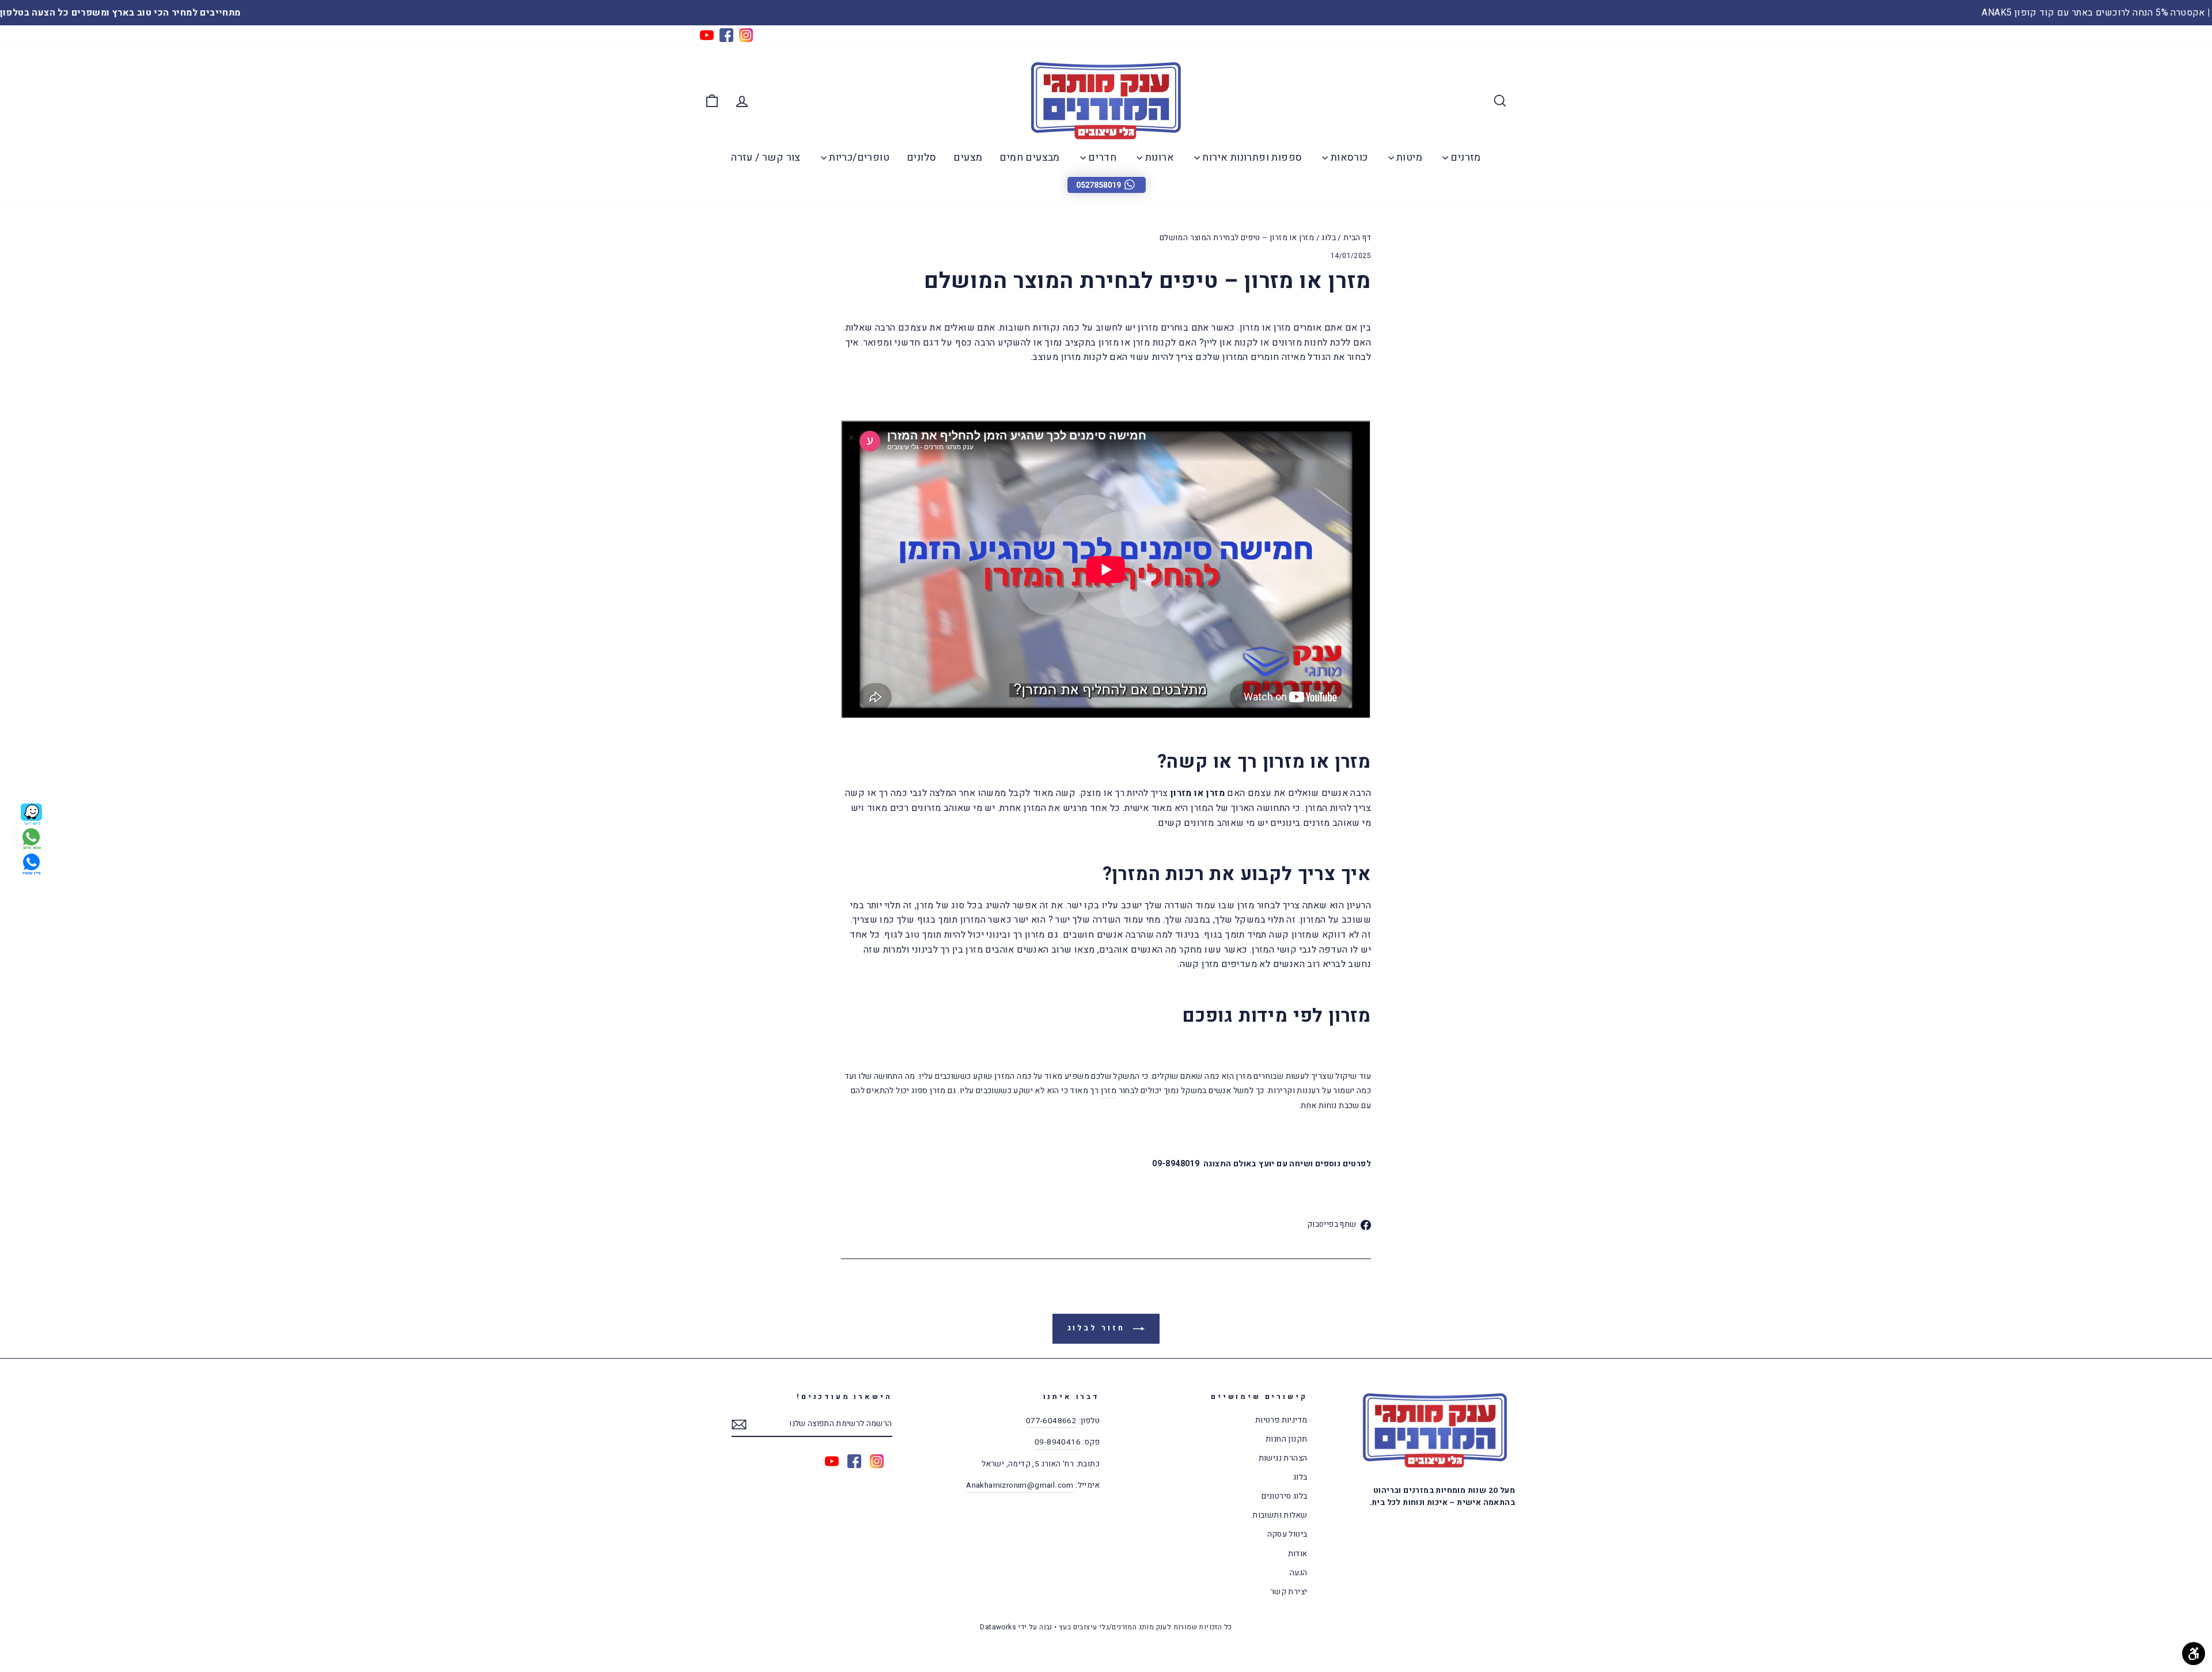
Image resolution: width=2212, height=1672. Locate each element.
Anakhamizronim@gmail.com (1020, 1485)
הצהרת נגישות (1283, 1458)
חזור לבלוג (1098, 1328)
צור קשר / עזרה (766, 158)
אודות (1298, 1554)
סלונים (921, 158)
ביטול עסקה (1287, 1534)
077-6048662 (1051, 1421)
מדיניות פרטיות (1281, 1420)
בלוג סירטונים (1284, 1496)
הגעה (1299, 1573)
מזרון (1181, 793)
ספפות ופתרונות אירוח (1251, 158)
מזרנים (1465, 158)
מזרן (1109, 1091)
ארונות (1158, 158)
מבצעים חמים (1029, 158)
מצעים (968, 158)
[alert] (1106, 184)
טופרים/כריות (858, 158)
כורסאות (1348, 158)
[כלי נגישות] (2194, 1654)
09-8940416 (1058, 1442)
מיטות (1408, 158)
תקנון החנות (1286, 1439)
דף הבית (1357, 238)
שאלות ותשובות (1280, 1515)
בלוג (1329, 238)
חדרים (1101, 158)
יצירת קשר (1289, 1592)
